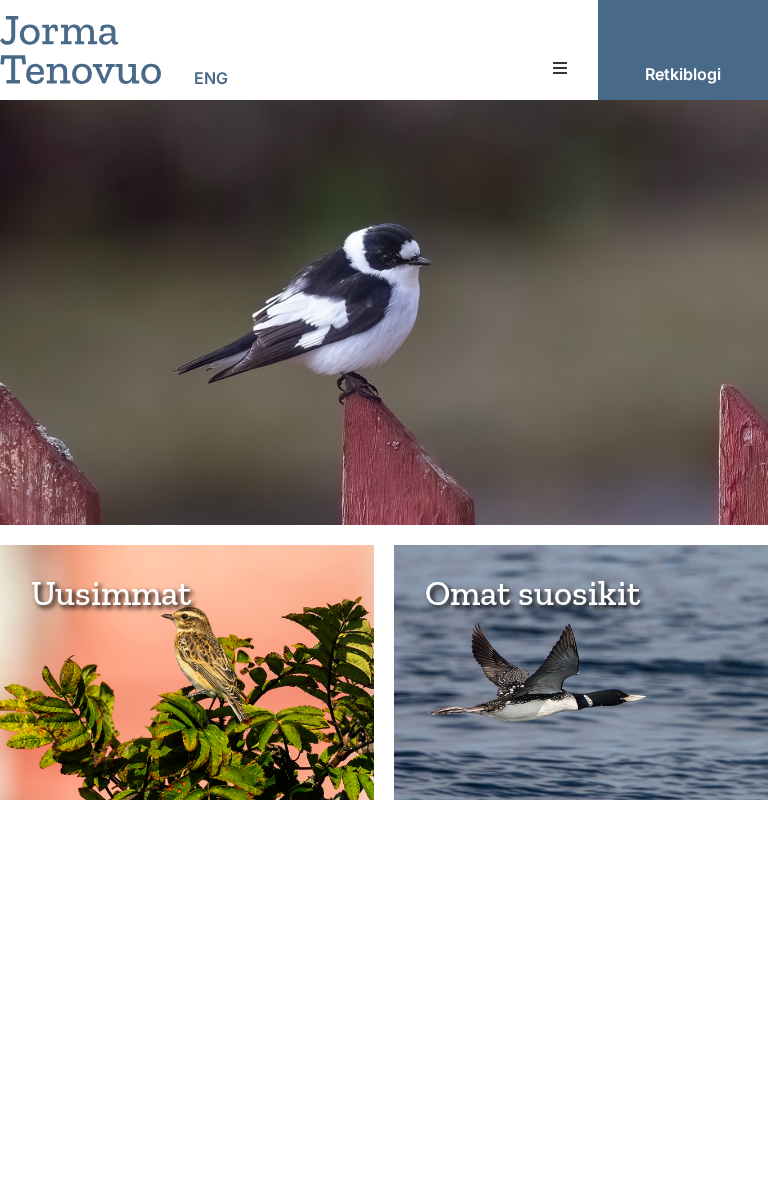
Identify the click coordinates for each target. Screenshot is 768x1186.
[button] (560, 68)
